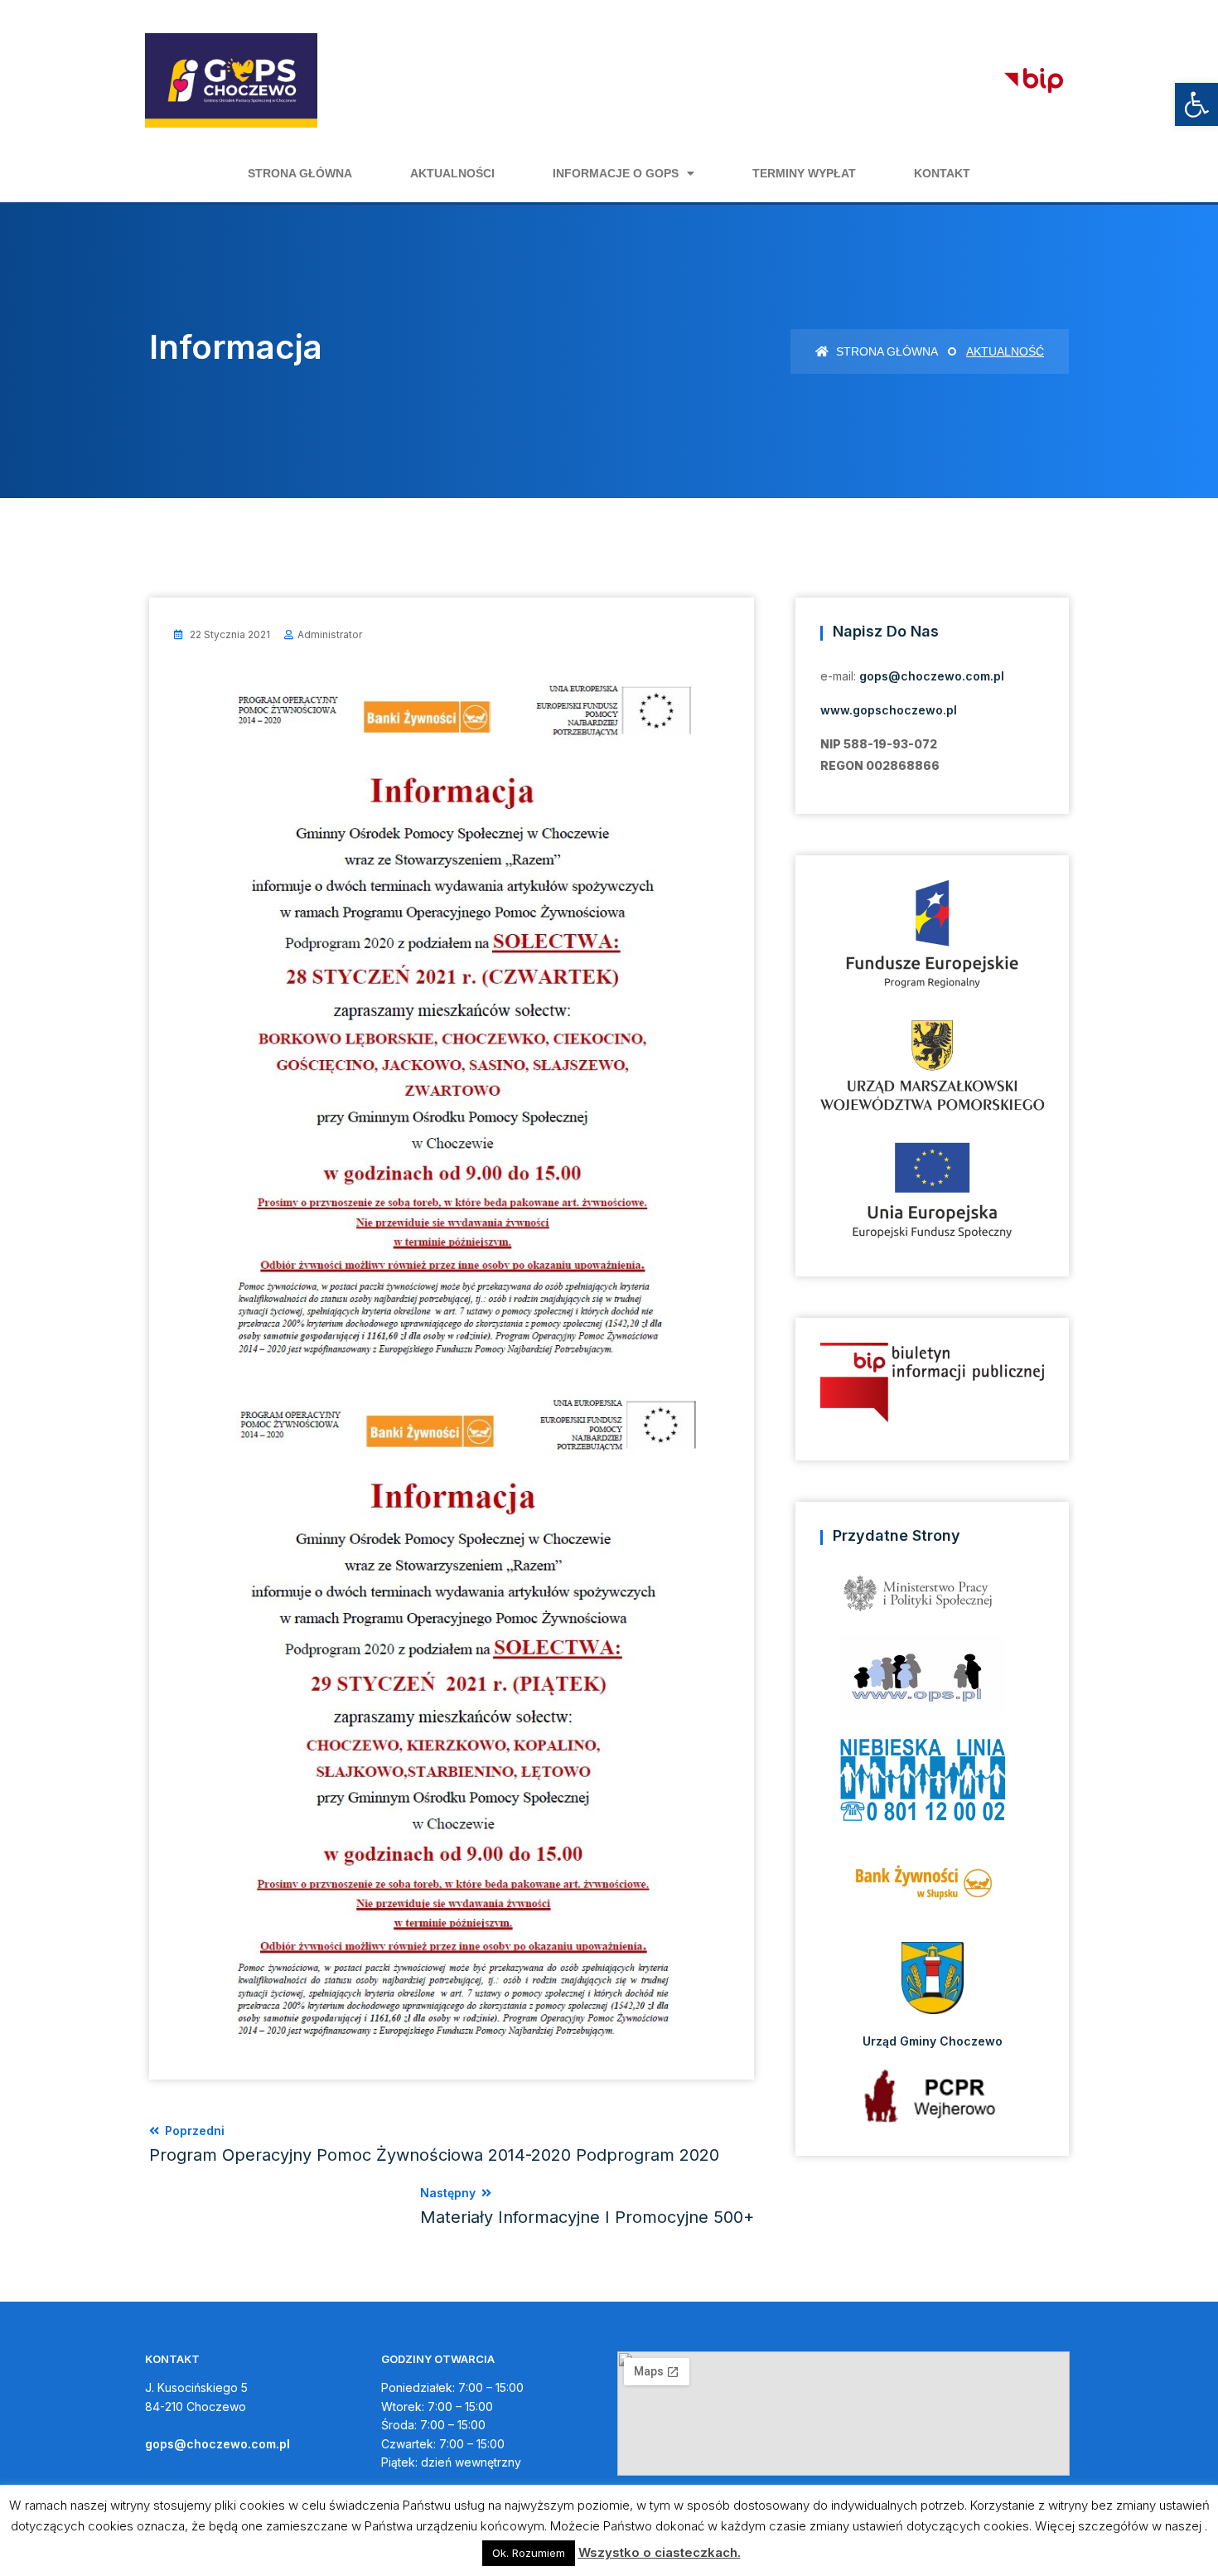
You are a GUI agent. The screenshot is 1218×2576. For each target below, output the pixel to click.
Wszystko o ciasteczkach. (660, 2552)
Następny (587, 2206)
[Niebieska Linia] (932, 1785)
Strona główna (300, 173)
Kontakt (942, 173)
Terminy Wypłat (804, 173)
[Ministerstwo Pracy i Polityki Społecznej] (932, 1599)
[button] (1196, 104)
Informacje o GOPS (616, 173)
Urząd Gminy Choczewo (933, 2041)
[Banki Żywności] (932, 1888)
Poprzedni (434, 2144)
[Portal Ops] (932, 1682)
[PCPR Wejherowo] (932, 2096)
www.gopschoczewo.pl (889, 710)
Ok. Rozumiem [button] (529, 2553)
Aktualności (452, 173)
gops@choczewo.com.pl (932, 676)
